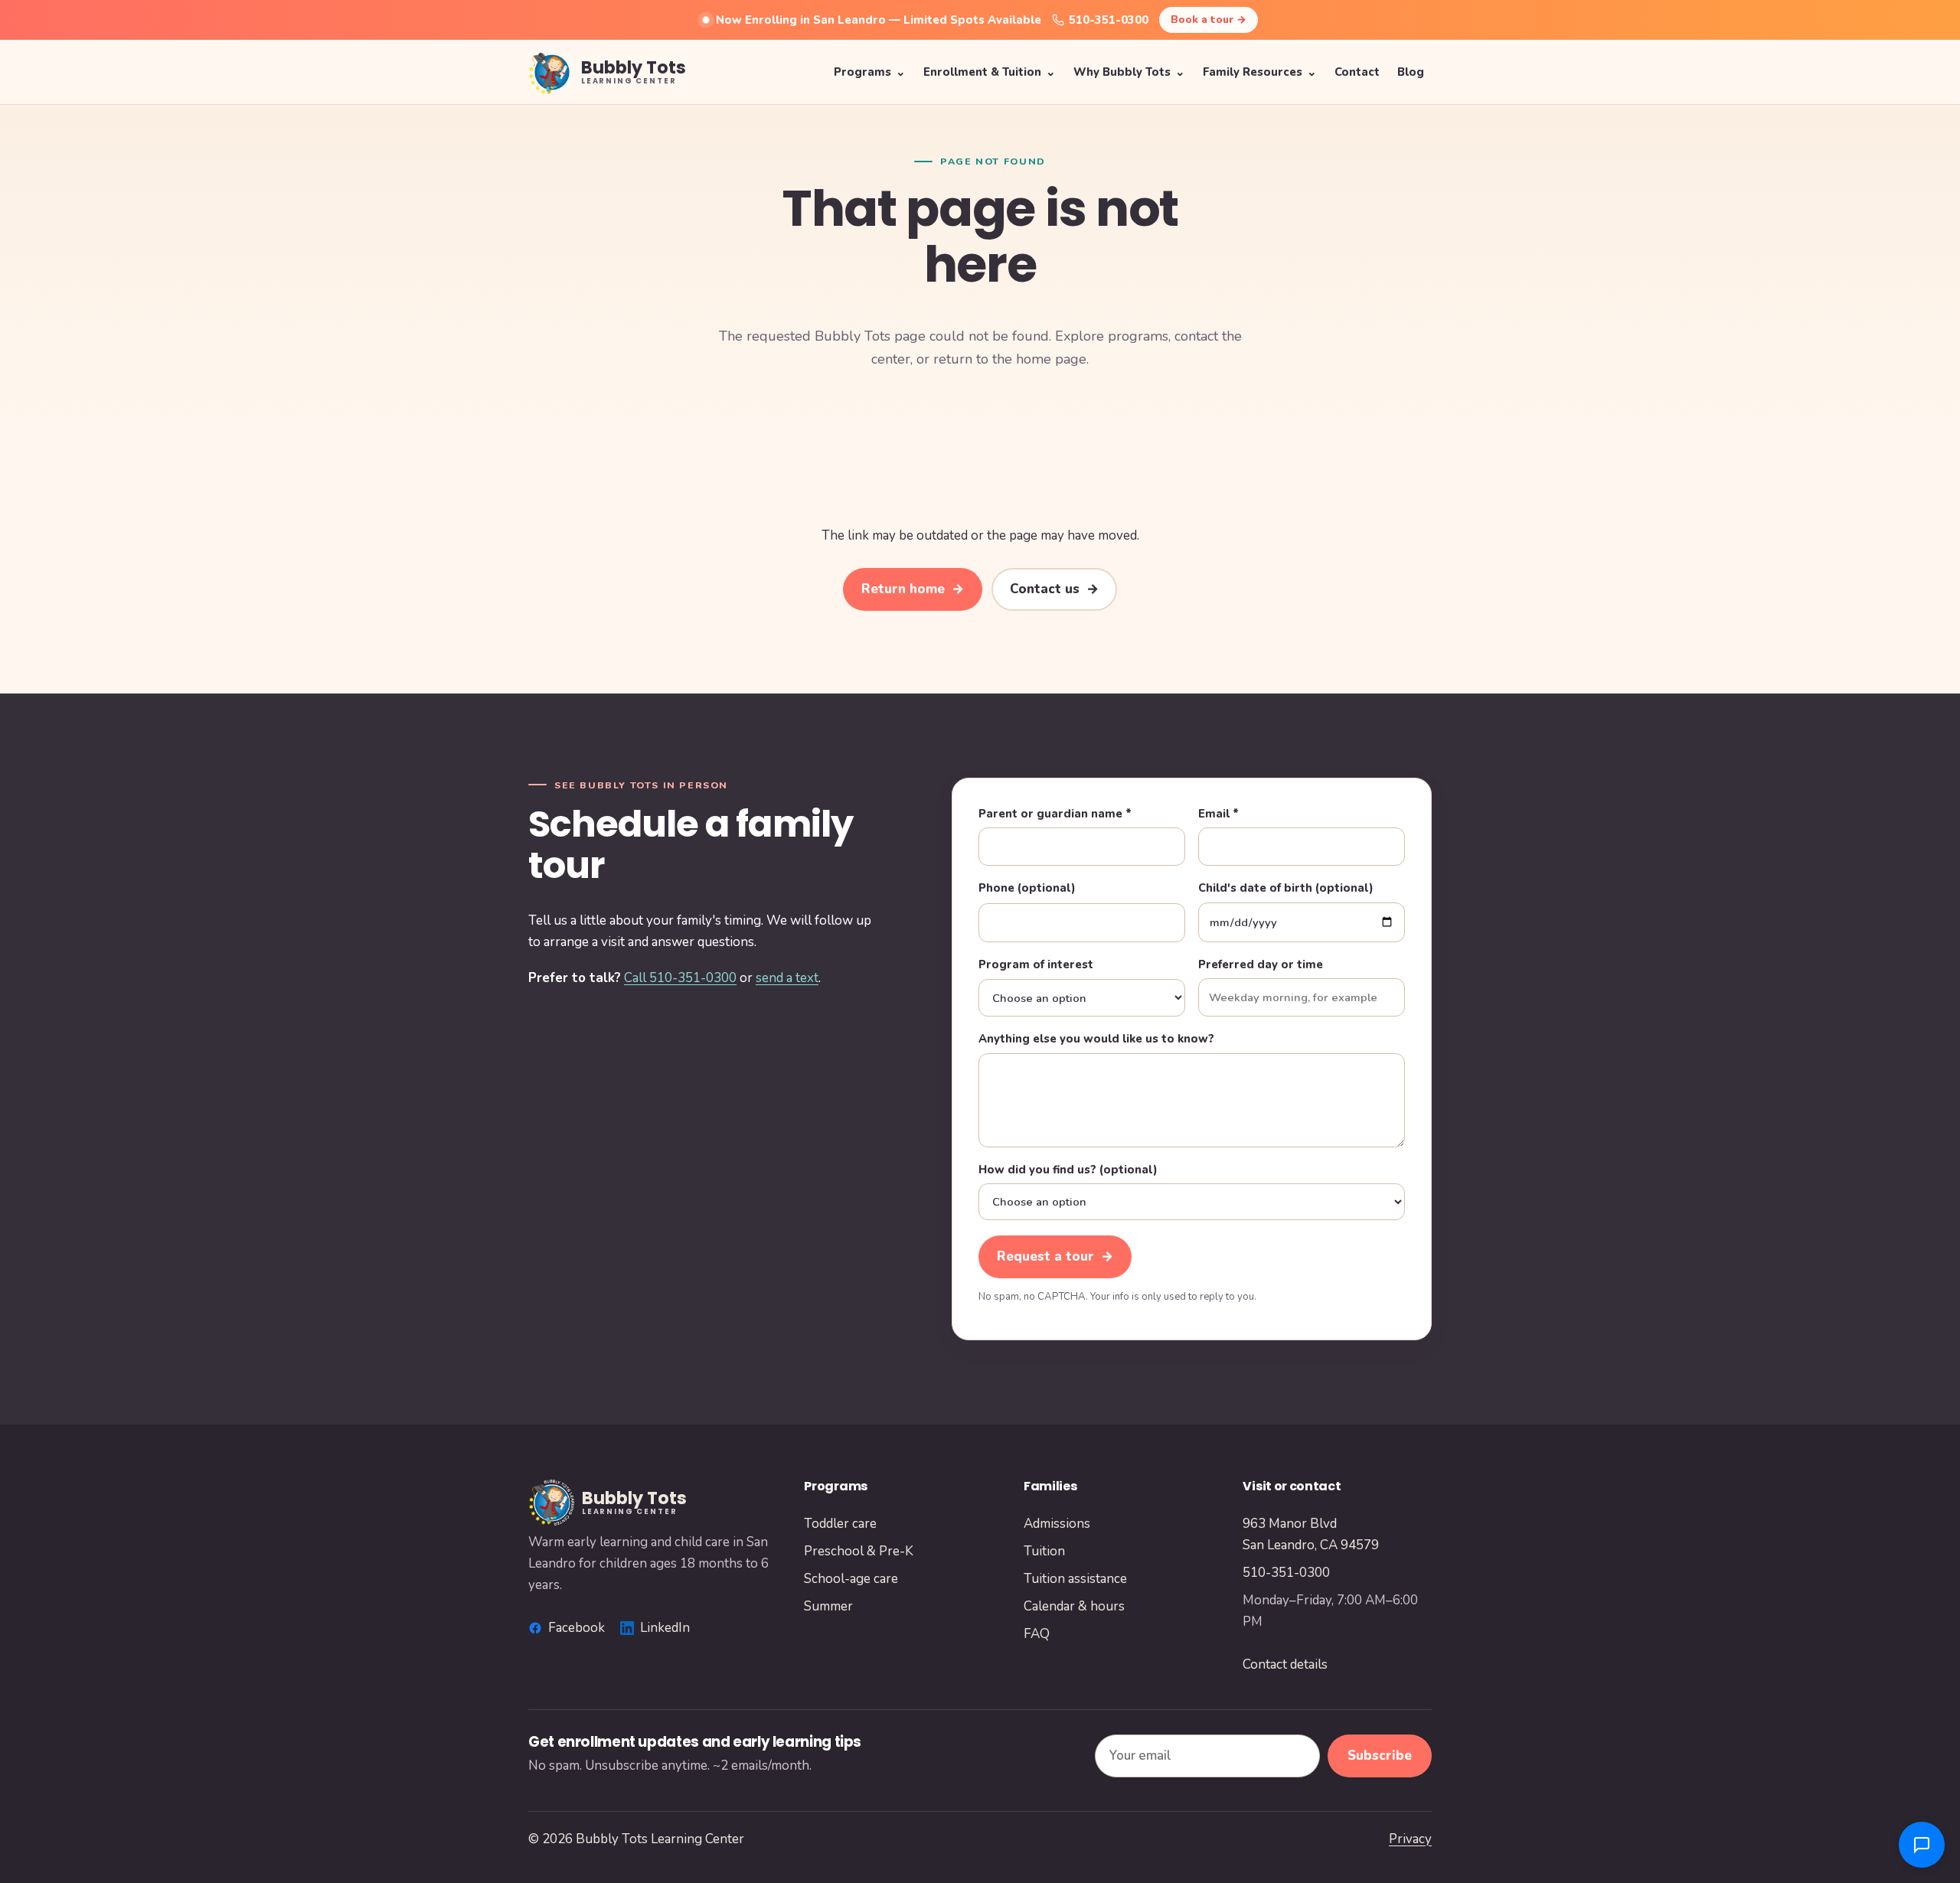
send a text (787, 978)
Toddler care (840, 1524)
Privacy (1410, 1839)
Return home (913, 589)
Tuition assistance (1075, 1579)
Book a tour (1209, 20)
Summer (828, 1606)
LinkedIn (665, 1628)
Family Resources (1260, 72)
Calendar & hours (1074, 1606)
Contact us (1054, 589)
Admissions (1057, 1524)
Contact (1357, 72)
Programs (870, 72)
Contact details (1285, 1664)
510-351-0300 (1109, 20)
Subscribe (1380, 1756)
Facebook (577, 1628)
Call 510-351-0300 (680, 978)
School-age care (851, 1579)
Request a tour (1055, 1256)
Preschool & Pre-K (859, 1551)
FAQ (1037, 1634)
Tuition (1044, 1551)
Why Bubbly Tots (1129, 72)
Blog (1411, 72)
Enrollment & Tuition (990, 72)
